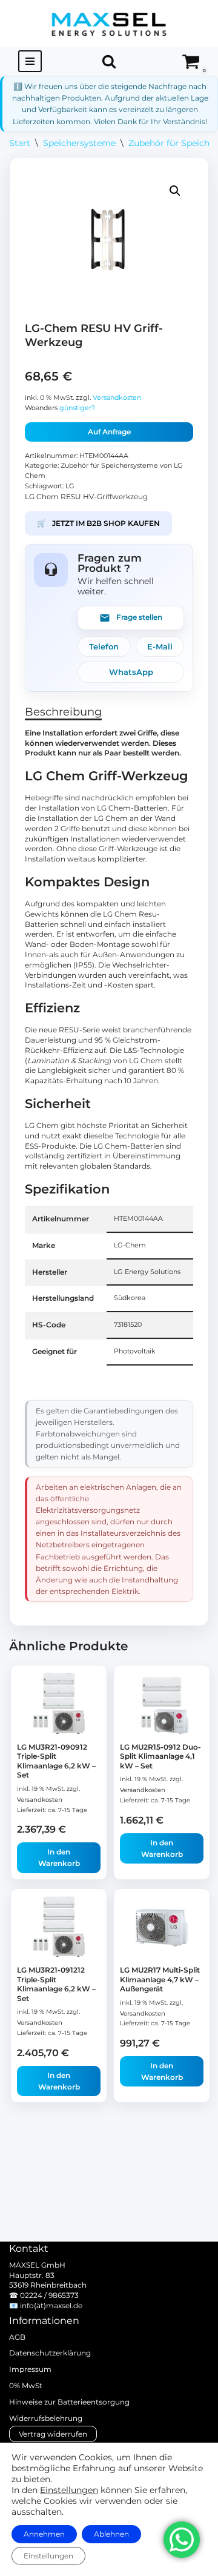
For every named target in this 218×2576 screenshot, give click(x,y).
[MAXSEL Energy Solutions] (109, 23)
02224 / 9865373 (49, 2295)
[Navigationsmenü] (30, 61)
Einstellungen (69, 2490)
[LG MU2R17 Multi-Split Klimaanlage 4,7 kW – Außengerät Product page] (162, 1928)
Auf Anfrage (109, 432)
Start (20, 143)
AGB (17, 2337)
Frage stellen (139, 617)
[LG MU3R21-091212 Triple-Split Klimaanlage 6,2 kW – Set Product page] (59, 1928)
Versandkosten (117, 398)
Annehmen (44, 2534)
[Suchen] (109, 61)
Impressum (30, 2369)
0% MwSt (26, 2385)
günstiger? (77, 408)
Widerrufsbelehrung (46, 2418)
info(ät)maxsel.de (51, 2305)
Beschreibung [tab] (63, 712)
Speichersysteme (79, 143)
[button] (175, 191)
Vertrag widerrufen (53, 2434)
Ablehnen (111, 2534)
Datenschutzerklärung (50, 2353)
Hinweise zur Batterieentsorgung (69, 2402)
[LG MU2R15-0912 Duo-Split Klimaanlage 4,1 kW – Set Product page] (162, 1705)
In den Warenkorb (59, 1857)
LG (70, 486)
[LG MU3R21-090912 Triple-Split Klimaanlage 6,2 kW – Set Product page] (59, 1705)
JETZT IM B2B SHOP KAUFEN (98, 523)
